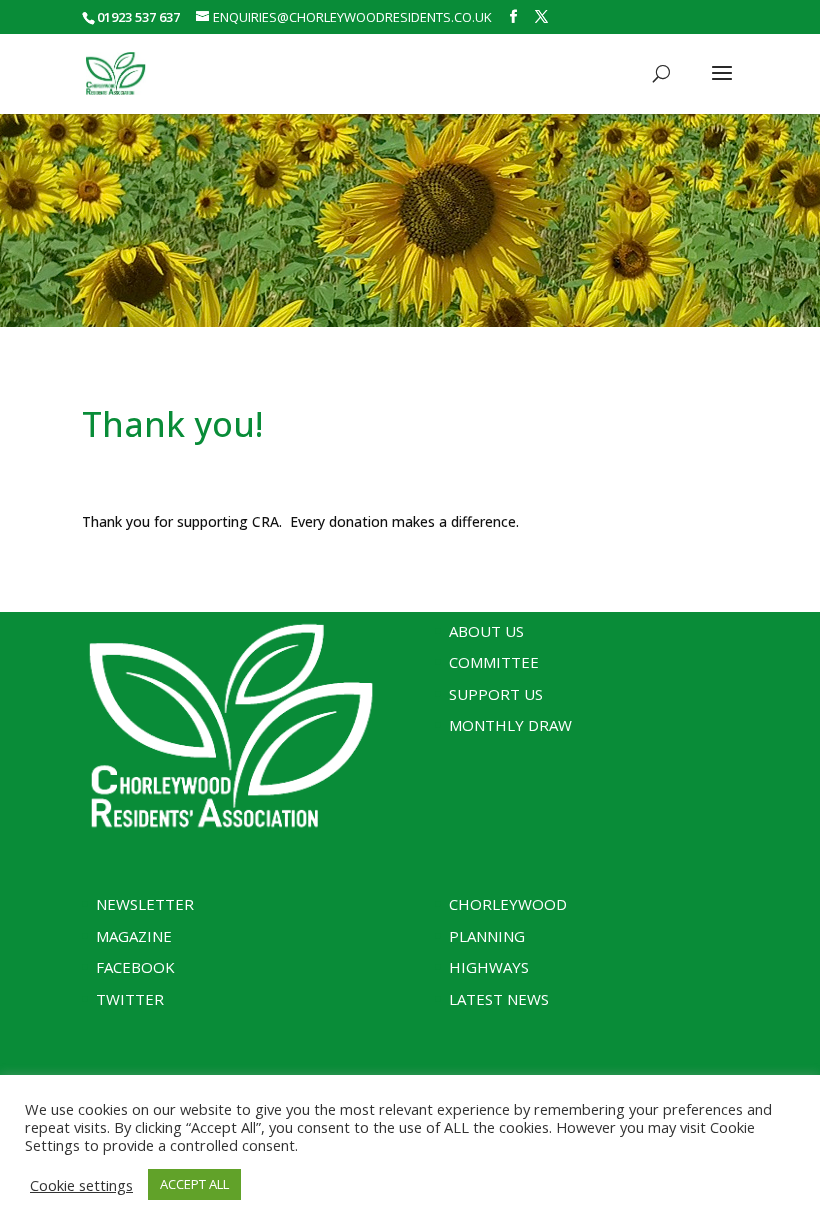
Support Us (496, 694)
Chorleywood (508, 904)
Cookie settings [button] (81, 1185)
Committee (494, 662)
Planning (487, 936)
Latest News (499, 999)
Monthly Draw (510, 725)
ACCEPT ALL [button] (194, 1184)
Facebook (135, 967)
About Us (486, 631)
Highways (489, 967)
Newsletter (145, 904)
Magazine (134, 936)
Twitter (130, 999)
